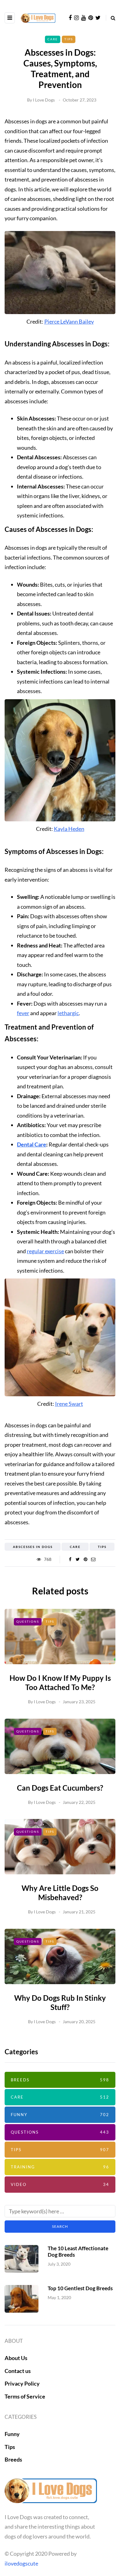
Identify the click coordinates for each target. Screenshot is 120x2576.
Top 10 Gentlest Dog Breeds (80, 2288)
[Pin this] (85, 1559)
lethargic (68, 1013)
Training (60, 2167)
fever (23, 1013)
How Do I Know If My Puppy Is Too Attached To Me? (60, 1683)
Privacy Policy (22, 2383)
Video (60, 2184)
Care (53, 39)
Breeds (60, 2080)
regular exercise (45, 1251)
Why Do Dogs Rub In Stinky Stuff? (60, 2002)
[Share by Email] (93, 1559)
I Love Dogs (44, 100)
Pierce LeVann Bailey (69, 321)
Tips (69, 39)
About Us (16, 2358)
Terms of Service (25, 2396)
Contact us (18, 2371)
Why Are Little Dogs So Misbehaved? (60, 1893)
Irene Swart (69, 1404)
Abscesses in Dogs (33, 1547)
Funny (60, 2115)
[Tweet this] (78, 1559)
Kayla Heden (69, 829)
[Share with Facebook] (70, 1559)
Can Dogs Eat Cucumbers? (60, 1788)
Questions (28, 1621)
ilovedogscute (21, 2563)
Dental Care (32, 1144)
